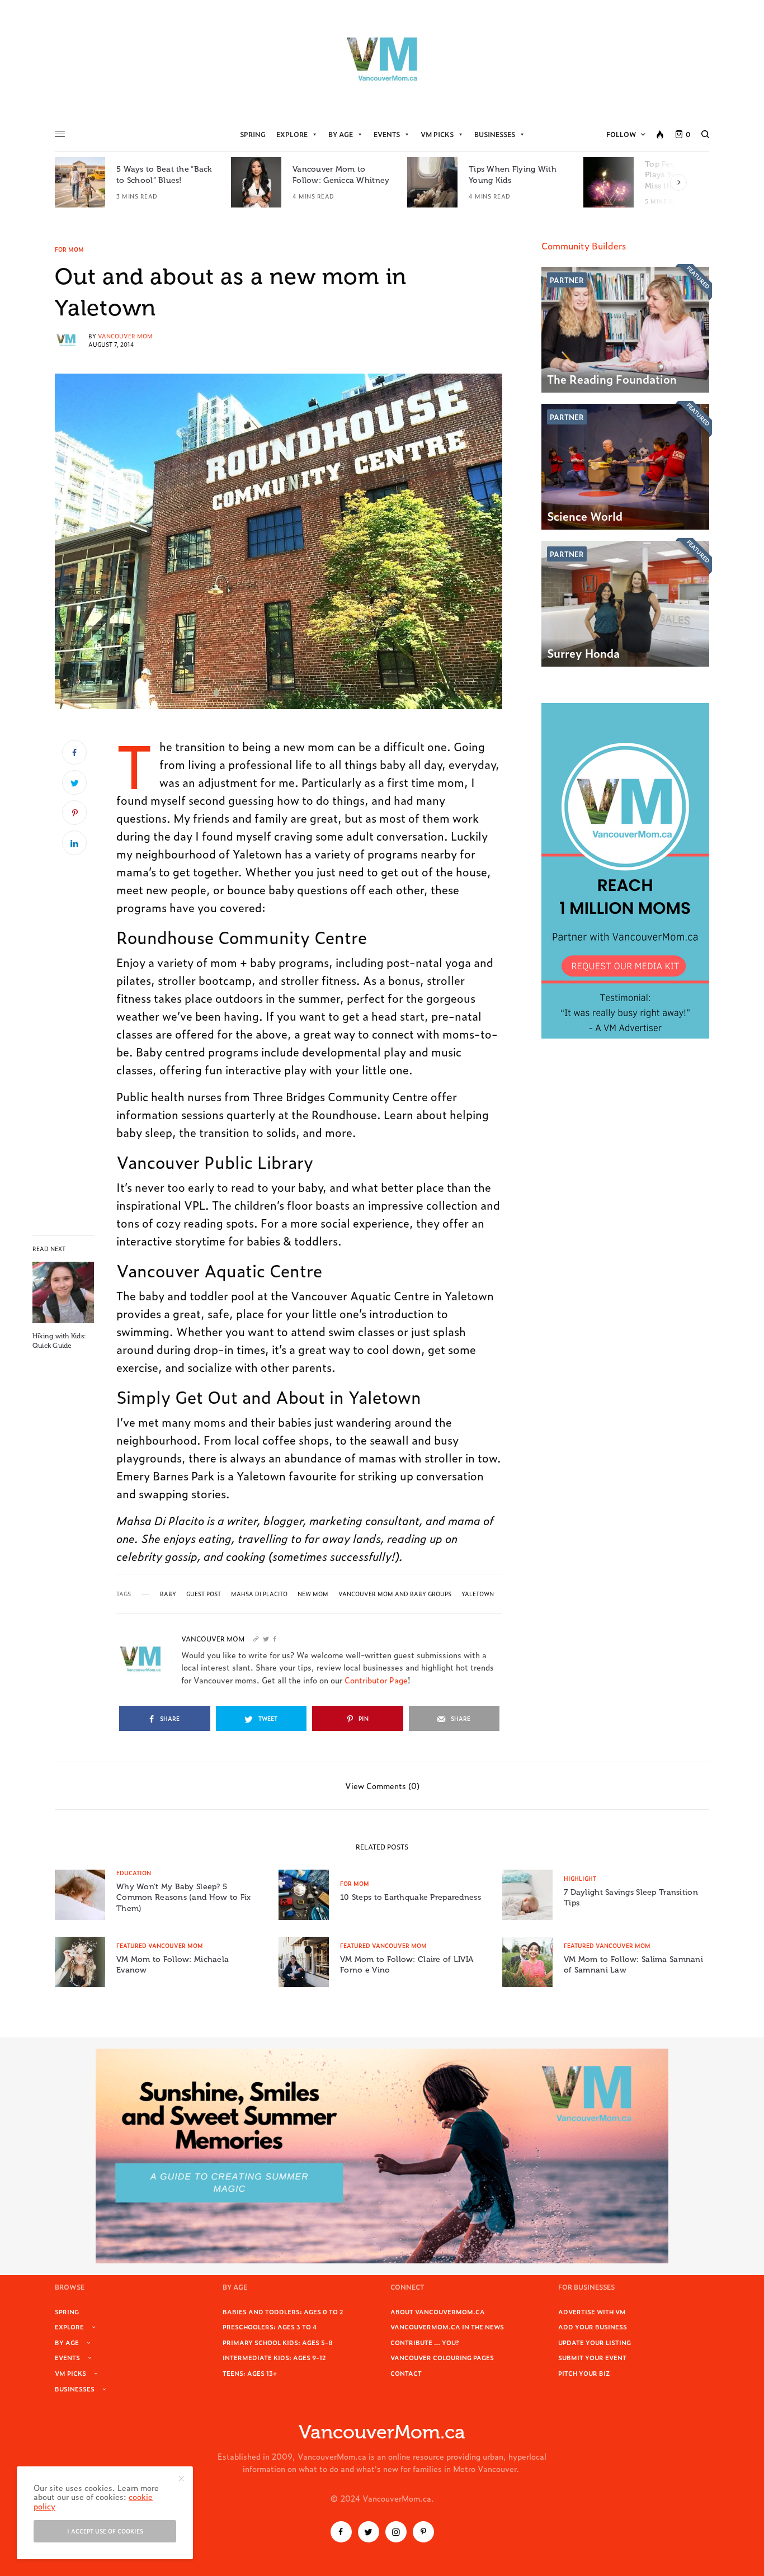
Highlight (580, 1878)
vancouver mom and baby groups (395, 1594)
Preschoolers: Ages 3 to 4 (270, 2327)
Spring (253, 134)
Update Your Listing (595, 2342)
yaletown (478, 1594)
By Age (341, 134)
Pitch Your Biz (584, 2373)
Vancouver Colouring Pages (442, 2357)
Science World (585, 516)
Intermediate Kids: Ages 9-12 (274, 2357)
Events (387, 134)
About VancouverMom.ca (438, 2311)
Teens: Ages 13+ (250, 2373)
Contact (406, 2373)
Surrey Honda (583, 653)
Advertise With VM (592, 2311)
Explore (292, 134)
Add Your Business (593, 2327)
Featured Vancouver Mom (160, 1945)
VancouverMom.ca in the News (447, 2327)
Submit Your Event (592, 2357)
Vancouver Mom (125, 336)
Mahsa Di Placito (259, 1594)
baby (168, 1594)
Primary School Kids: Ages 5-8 (278, 2342)
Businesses (495, 134)
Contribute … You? (425, 2342)
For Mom (69, 249)
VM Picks (437, 134)
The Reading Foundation (612, 379)
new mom (313, 1594)
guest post (204, 1594)
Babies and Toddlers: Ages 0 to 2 (283, 2311)
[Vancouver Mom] (382, 59)
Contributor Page (376, 1680)
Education (134, 1873)
